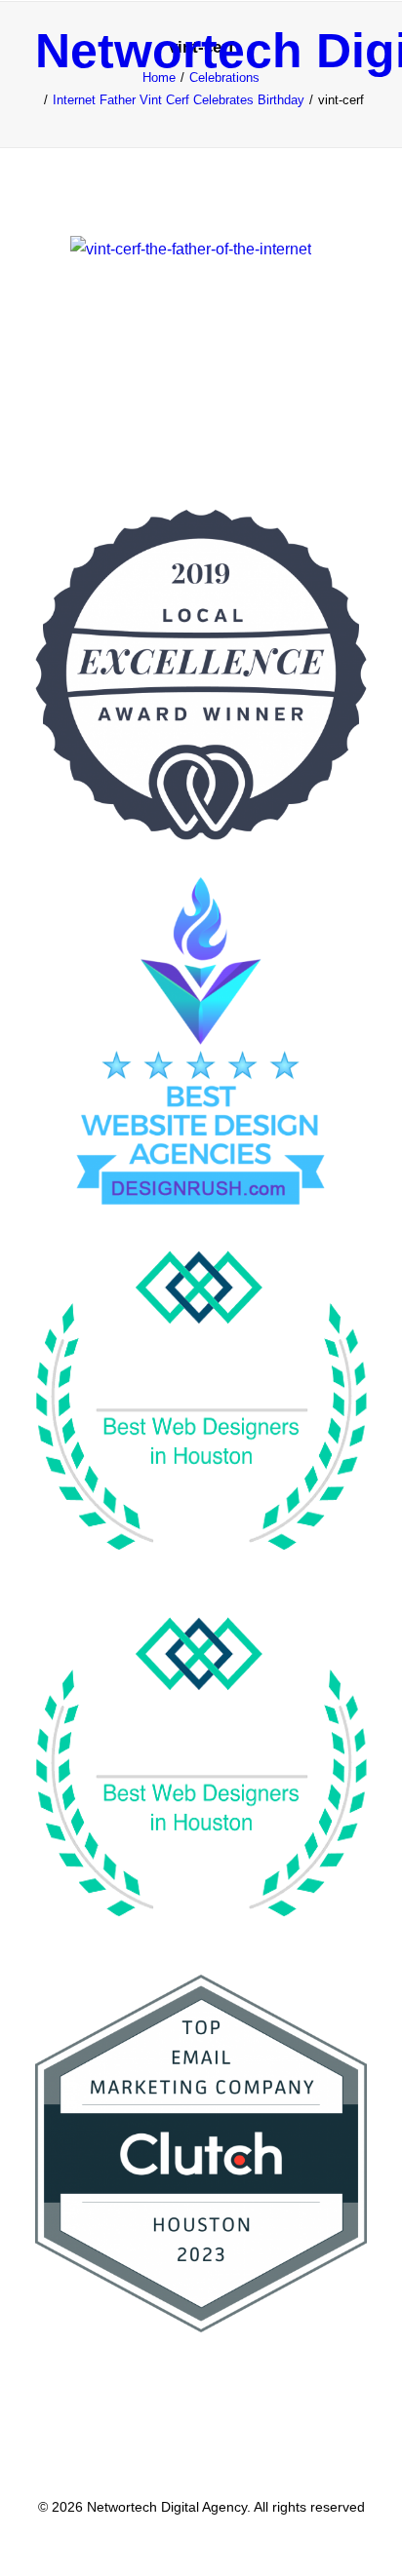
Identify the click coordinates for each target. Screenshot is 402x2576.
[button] (357, 51)
